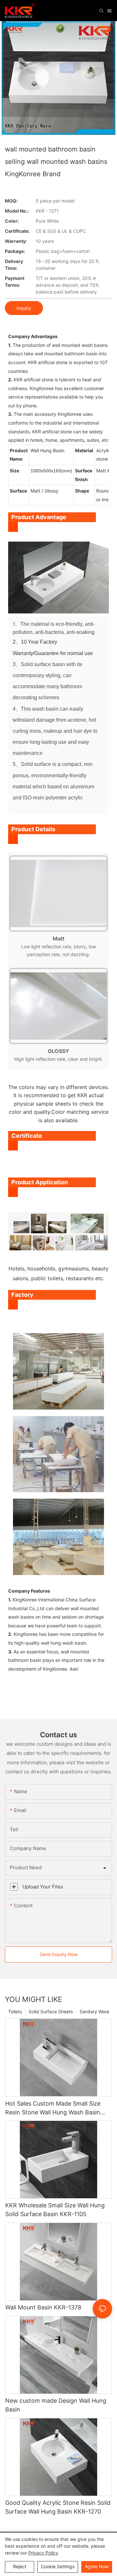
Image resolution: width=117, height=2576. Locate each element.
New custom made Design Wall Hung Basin (56, 2405)
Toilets (15, 2011)
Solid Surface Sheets (51, 2011)
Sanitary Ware (94, 2011)
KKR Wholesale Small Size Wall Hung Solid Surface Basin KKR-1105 (55, 2210)
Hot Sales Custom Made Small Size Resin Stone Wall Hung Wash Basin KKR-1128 (53, 2108)
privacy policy (43, 2553)
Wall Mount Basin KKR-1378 (43, 2307)
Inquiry (24, 308)
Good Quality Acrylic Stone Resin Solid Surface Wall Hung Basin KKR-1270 (58, 2507)
